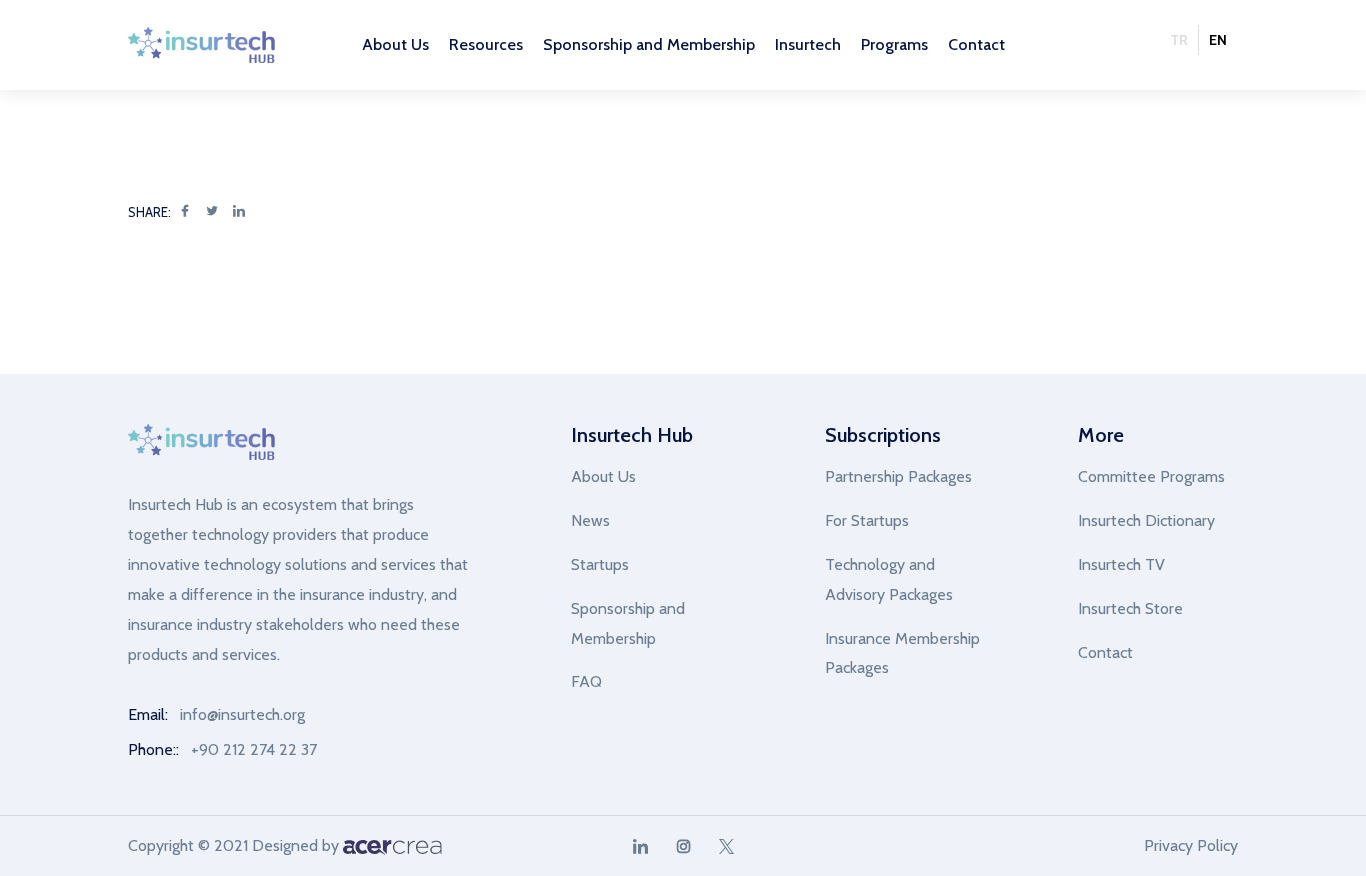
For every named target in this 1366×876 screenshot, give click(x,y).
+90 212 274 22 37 (254, 749)
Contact (976, 45)
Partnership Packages (898, 476)
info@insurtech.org (242, 714)
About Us (603, 476)
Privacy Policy (1191, 845)
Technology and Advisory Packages (889, 579)
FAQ (586, 681)
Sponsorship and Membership (628, 623)
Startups (600, 564)
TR (1179, 40)
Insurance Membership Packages (902, 653)
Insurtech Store (1130, 608)
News (590, 520)
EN (1218, 40)
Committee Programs (1151, 476)
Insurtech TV (1121, 564)
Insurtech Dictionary (1146, 520)
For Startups (867, 520)
